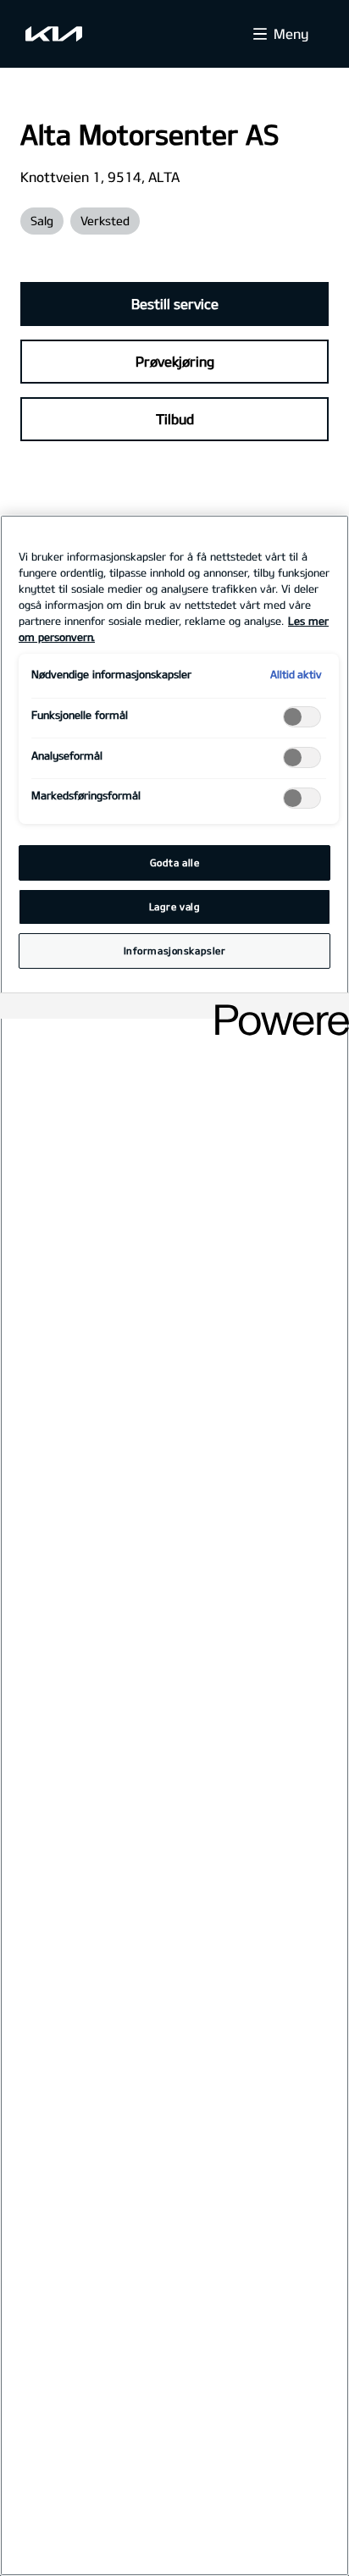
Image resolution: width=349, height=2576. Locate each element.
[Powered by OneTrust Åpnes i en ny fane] (276, 1008)
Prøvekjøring (175, 361)
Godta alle (175, 862)
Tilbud (175, 419)
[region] (174, 1545)
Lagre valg (175, 907)
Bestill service (175, 304)
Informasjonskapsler (175, 951)
